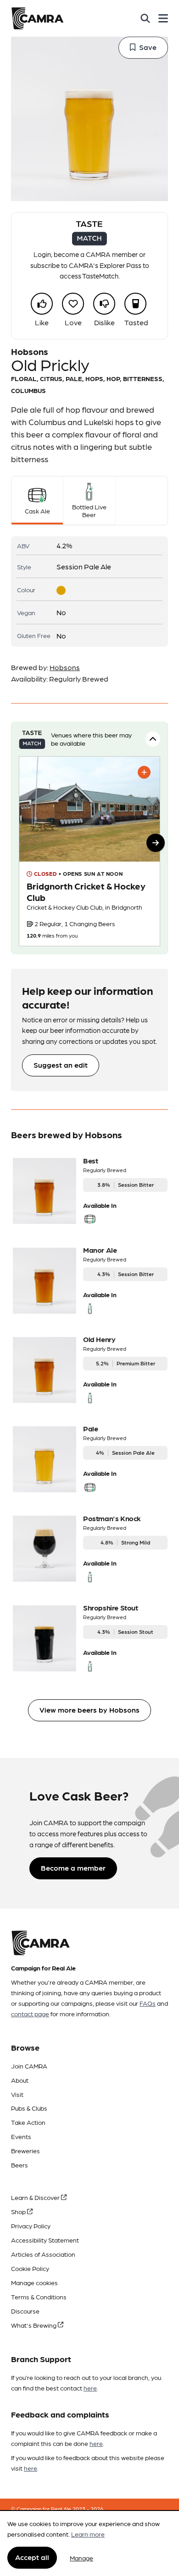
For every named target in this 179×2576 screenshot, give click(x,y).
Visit (17, 2094)
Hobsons (65, 667)
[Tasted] (135, 304)
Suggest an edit (61, 1065)
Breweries (25, 2150)
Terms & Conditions (39, 2297)
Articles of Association (43, 2254)
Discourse (25, 2311)
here (90, 2388)
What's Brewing (34, 2325)
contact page (30, 2014)
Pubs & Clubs (29, 2108)
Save (148, 47)
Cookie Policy (30, 2268)
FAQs (148, 2003)
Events (21, 2136)
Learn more (88, 2534)
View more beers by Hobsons (89, 1710)
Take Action (28, 2122)
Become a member (73, 1868)
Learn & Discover (36, 2197)
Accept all (32, 2557)
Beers (20, 2165)
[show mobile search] (145, 18)
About (20, 2080)
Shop (19, 2211)
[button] (156, 843)
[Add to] (144, 772)
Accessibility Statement (45, 2240)
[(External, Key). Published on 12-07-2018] (89, 851)
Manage (81, 2558)
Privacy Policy (31, 2226)
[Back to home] (37, 18)
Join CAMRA (29, 2066)
